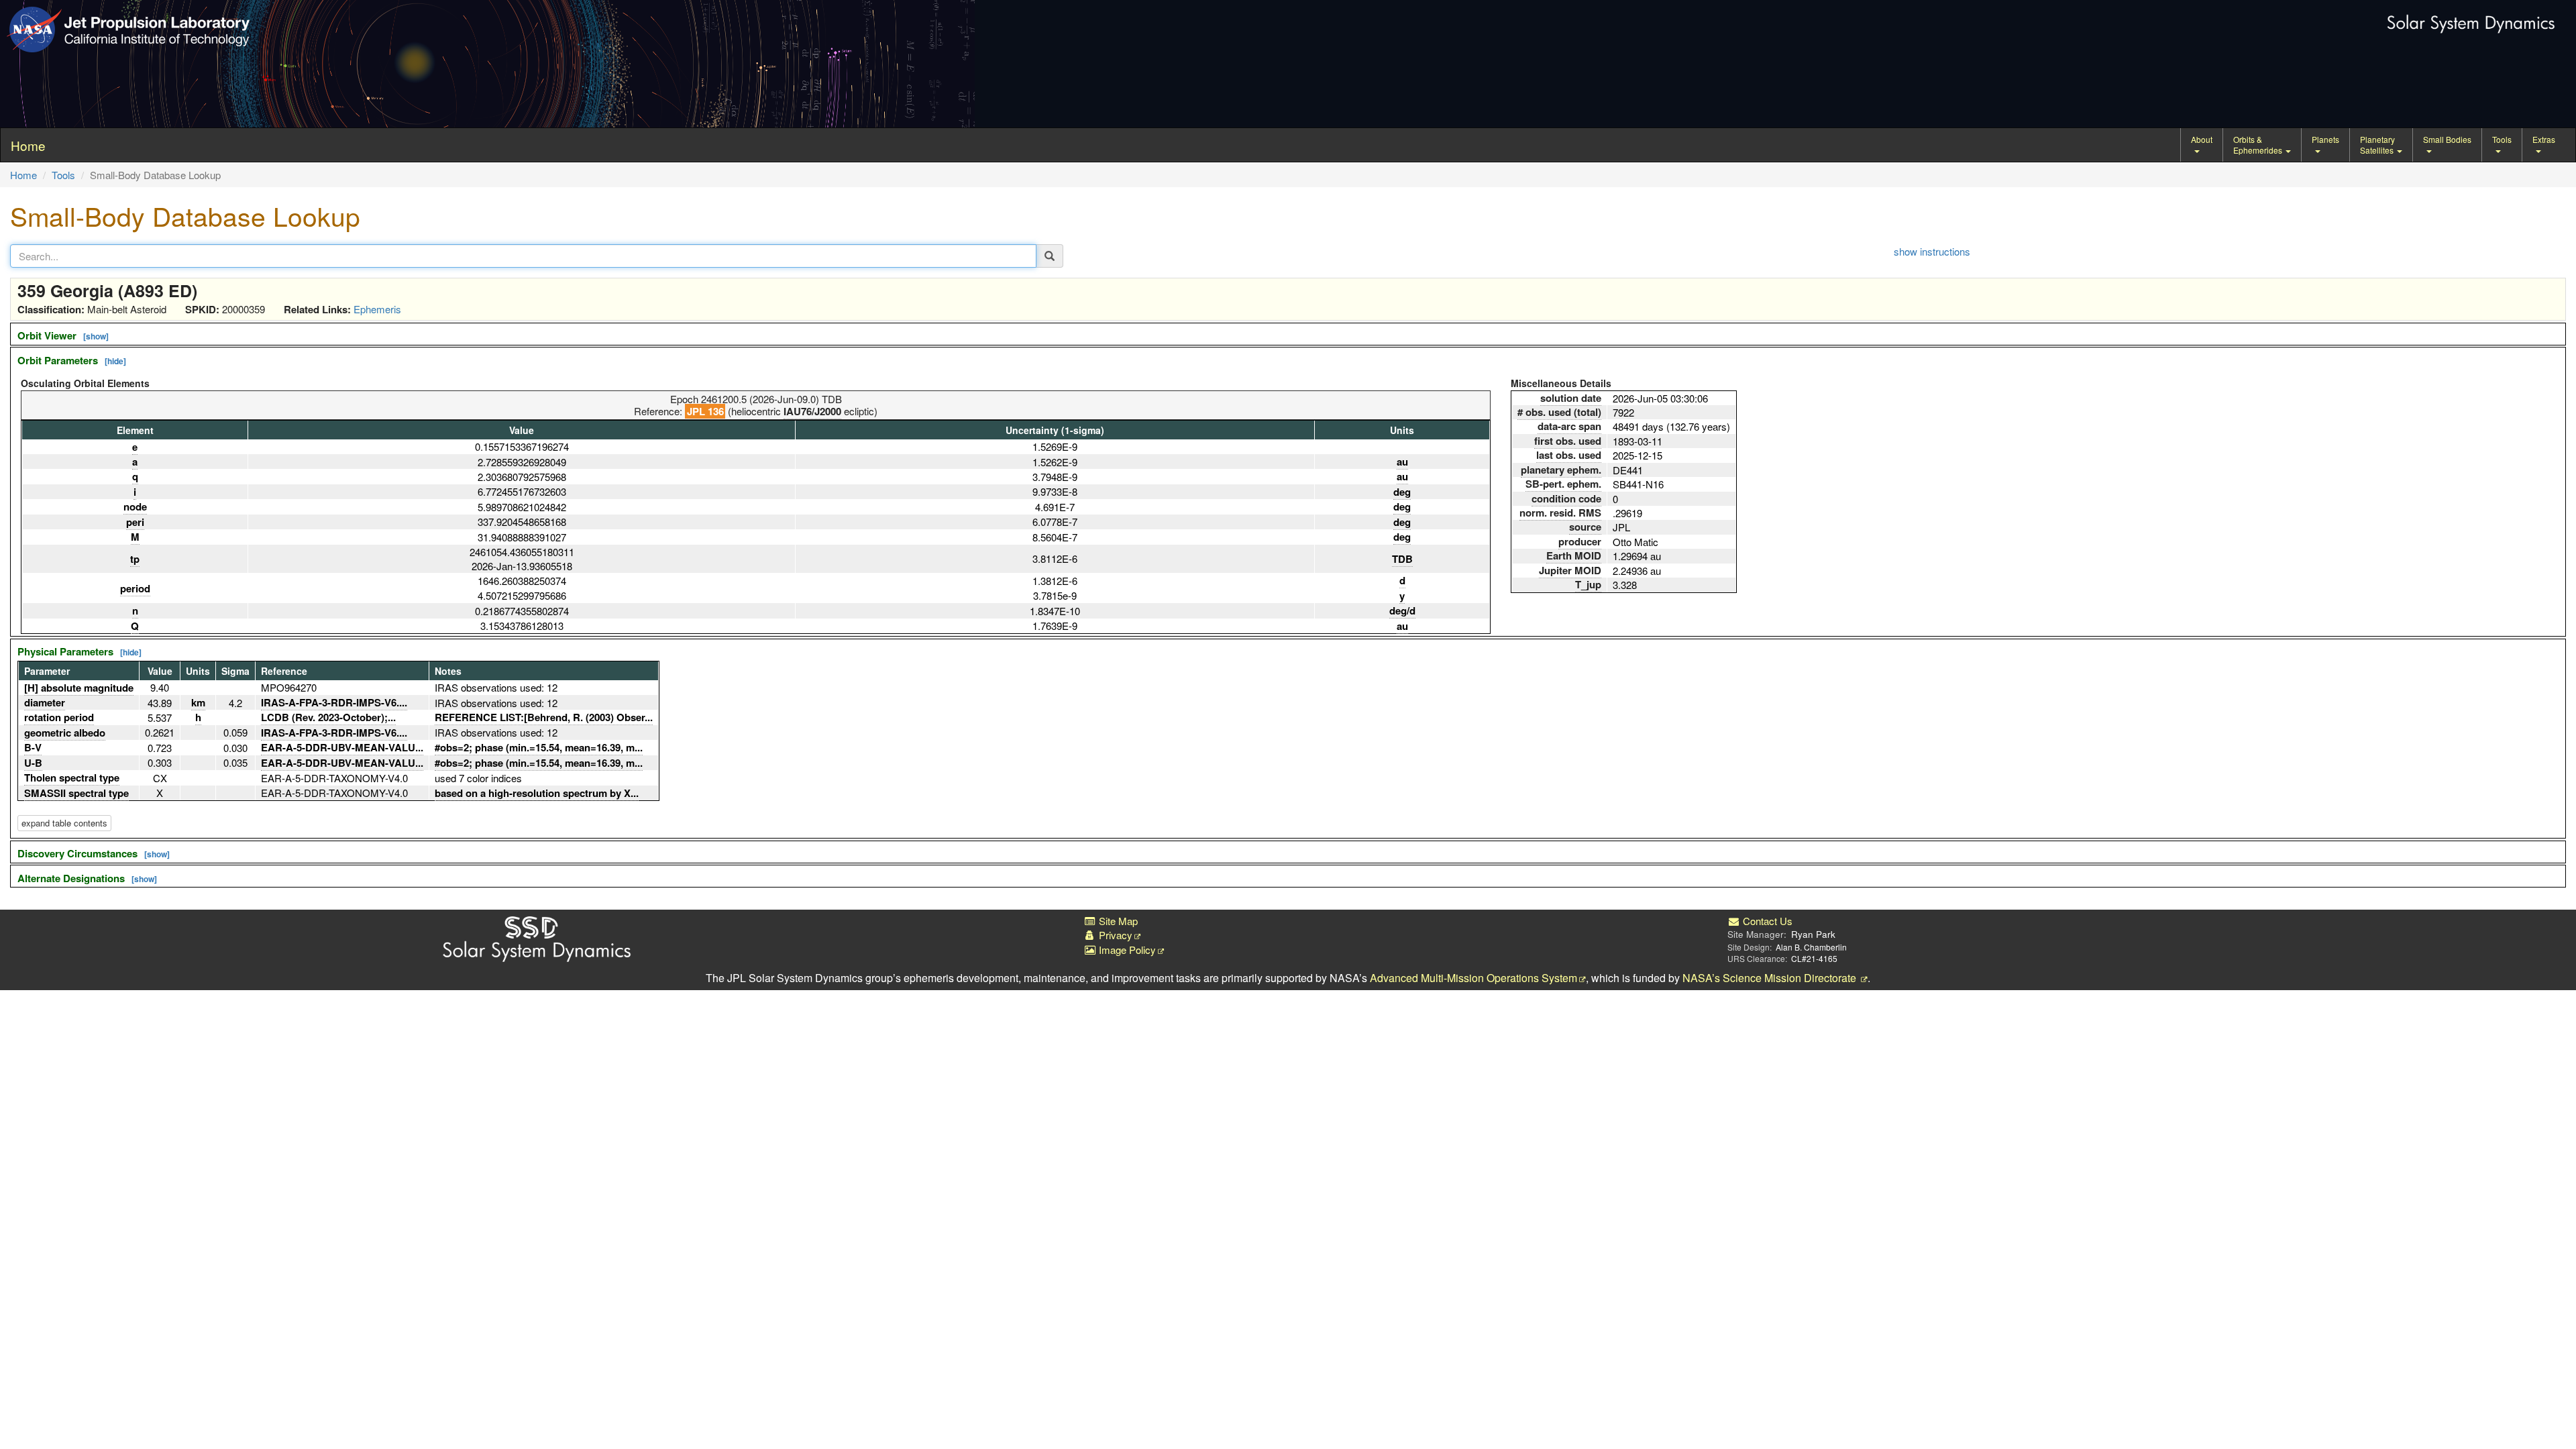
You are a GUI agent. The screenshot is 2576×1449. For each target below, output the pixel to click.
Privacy (1114, 935)
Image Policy (1126, 950)
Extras (2544, 139)
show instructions (1932, 251)
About (2202, 139)
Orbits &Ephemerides (2259, 145)
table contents (64, 823)
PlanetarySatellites (2378, 145)
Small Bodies (2447, 139)
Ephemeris (377, 309)
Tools (2502, 139)
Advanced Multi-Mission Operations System (1473, 978)
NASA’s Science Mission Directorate (1771, 978)
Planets (2325, 139)
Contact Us (1766, 921)
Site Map (1117, 921)
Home (23, 175)
